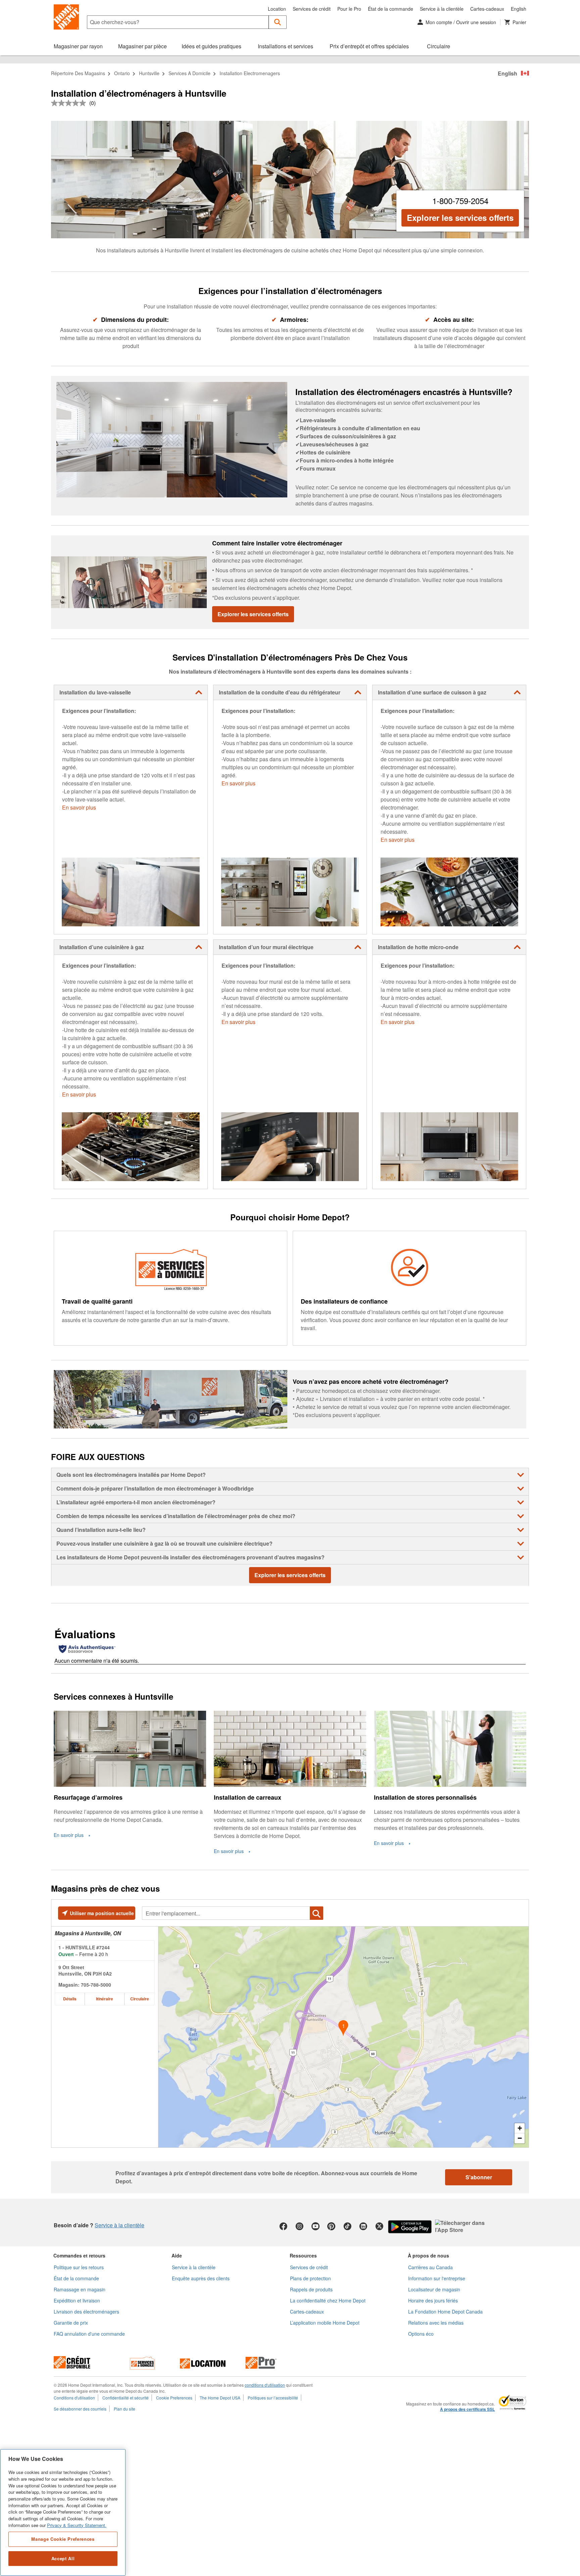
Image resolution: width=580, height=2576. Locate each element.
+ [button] (520, 2128)
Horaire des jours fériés (433, 2300)
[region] (63, 2512)
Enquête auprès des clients (201, 2278)
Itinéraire (105, 1999)
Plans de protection (310, 2278)
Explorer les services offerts (460, 217)
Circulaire (140, 1999)
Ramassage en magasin (80, 2289)
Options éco (421, 2334)
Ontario (122, 73)
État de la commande (391, 9)
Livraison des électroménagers (86, 2312)
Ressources (303, 2255)
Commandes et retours (79, 2255)
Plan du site (125, 2409)
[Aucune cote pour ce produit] (70, 103)
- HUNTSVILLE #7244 (84, 1947)
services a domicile (189, 73)
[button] (278, 22)
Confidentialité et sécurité (126, 2398)
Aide (177, 2255)
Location (277, 9)
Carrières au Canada (430, 2267)
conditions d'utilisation (265, 2385)
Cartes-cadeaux (487, 9)
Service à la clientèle (442, 9)
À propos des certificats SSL (467, 2410)
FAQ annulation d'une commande (89, 2334)
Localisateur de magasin (434, 2289)
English (519, 9)
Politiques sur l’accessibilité (273, 2398)
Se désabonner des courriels (80, 2409)
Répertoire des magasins (78, 73)
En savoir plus (79, 807)
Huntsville (149, 73)
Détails (70, 1999)
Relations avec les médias (436, 2323)
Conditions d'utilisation (74, 2398)
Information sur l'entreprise (437, 2278)
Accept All (63, 2558)
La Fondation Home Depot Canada (445, 2312)
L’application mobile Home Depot (325, 2323)
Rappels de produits (311, 2289)
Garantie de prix (71, 2323)
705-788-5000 (96, 1985)
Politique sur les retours (79, 2267)
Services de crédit (312, 9)
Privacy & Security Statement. (77, 2525)
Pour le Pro (349, 9)
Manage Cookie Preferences (63, 2539)
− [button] (520, 2138)
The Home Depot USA (220, 2398)
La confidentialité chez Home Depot (328, 2300)
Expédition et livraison (77, 2300)
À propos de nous (428, 2255)
